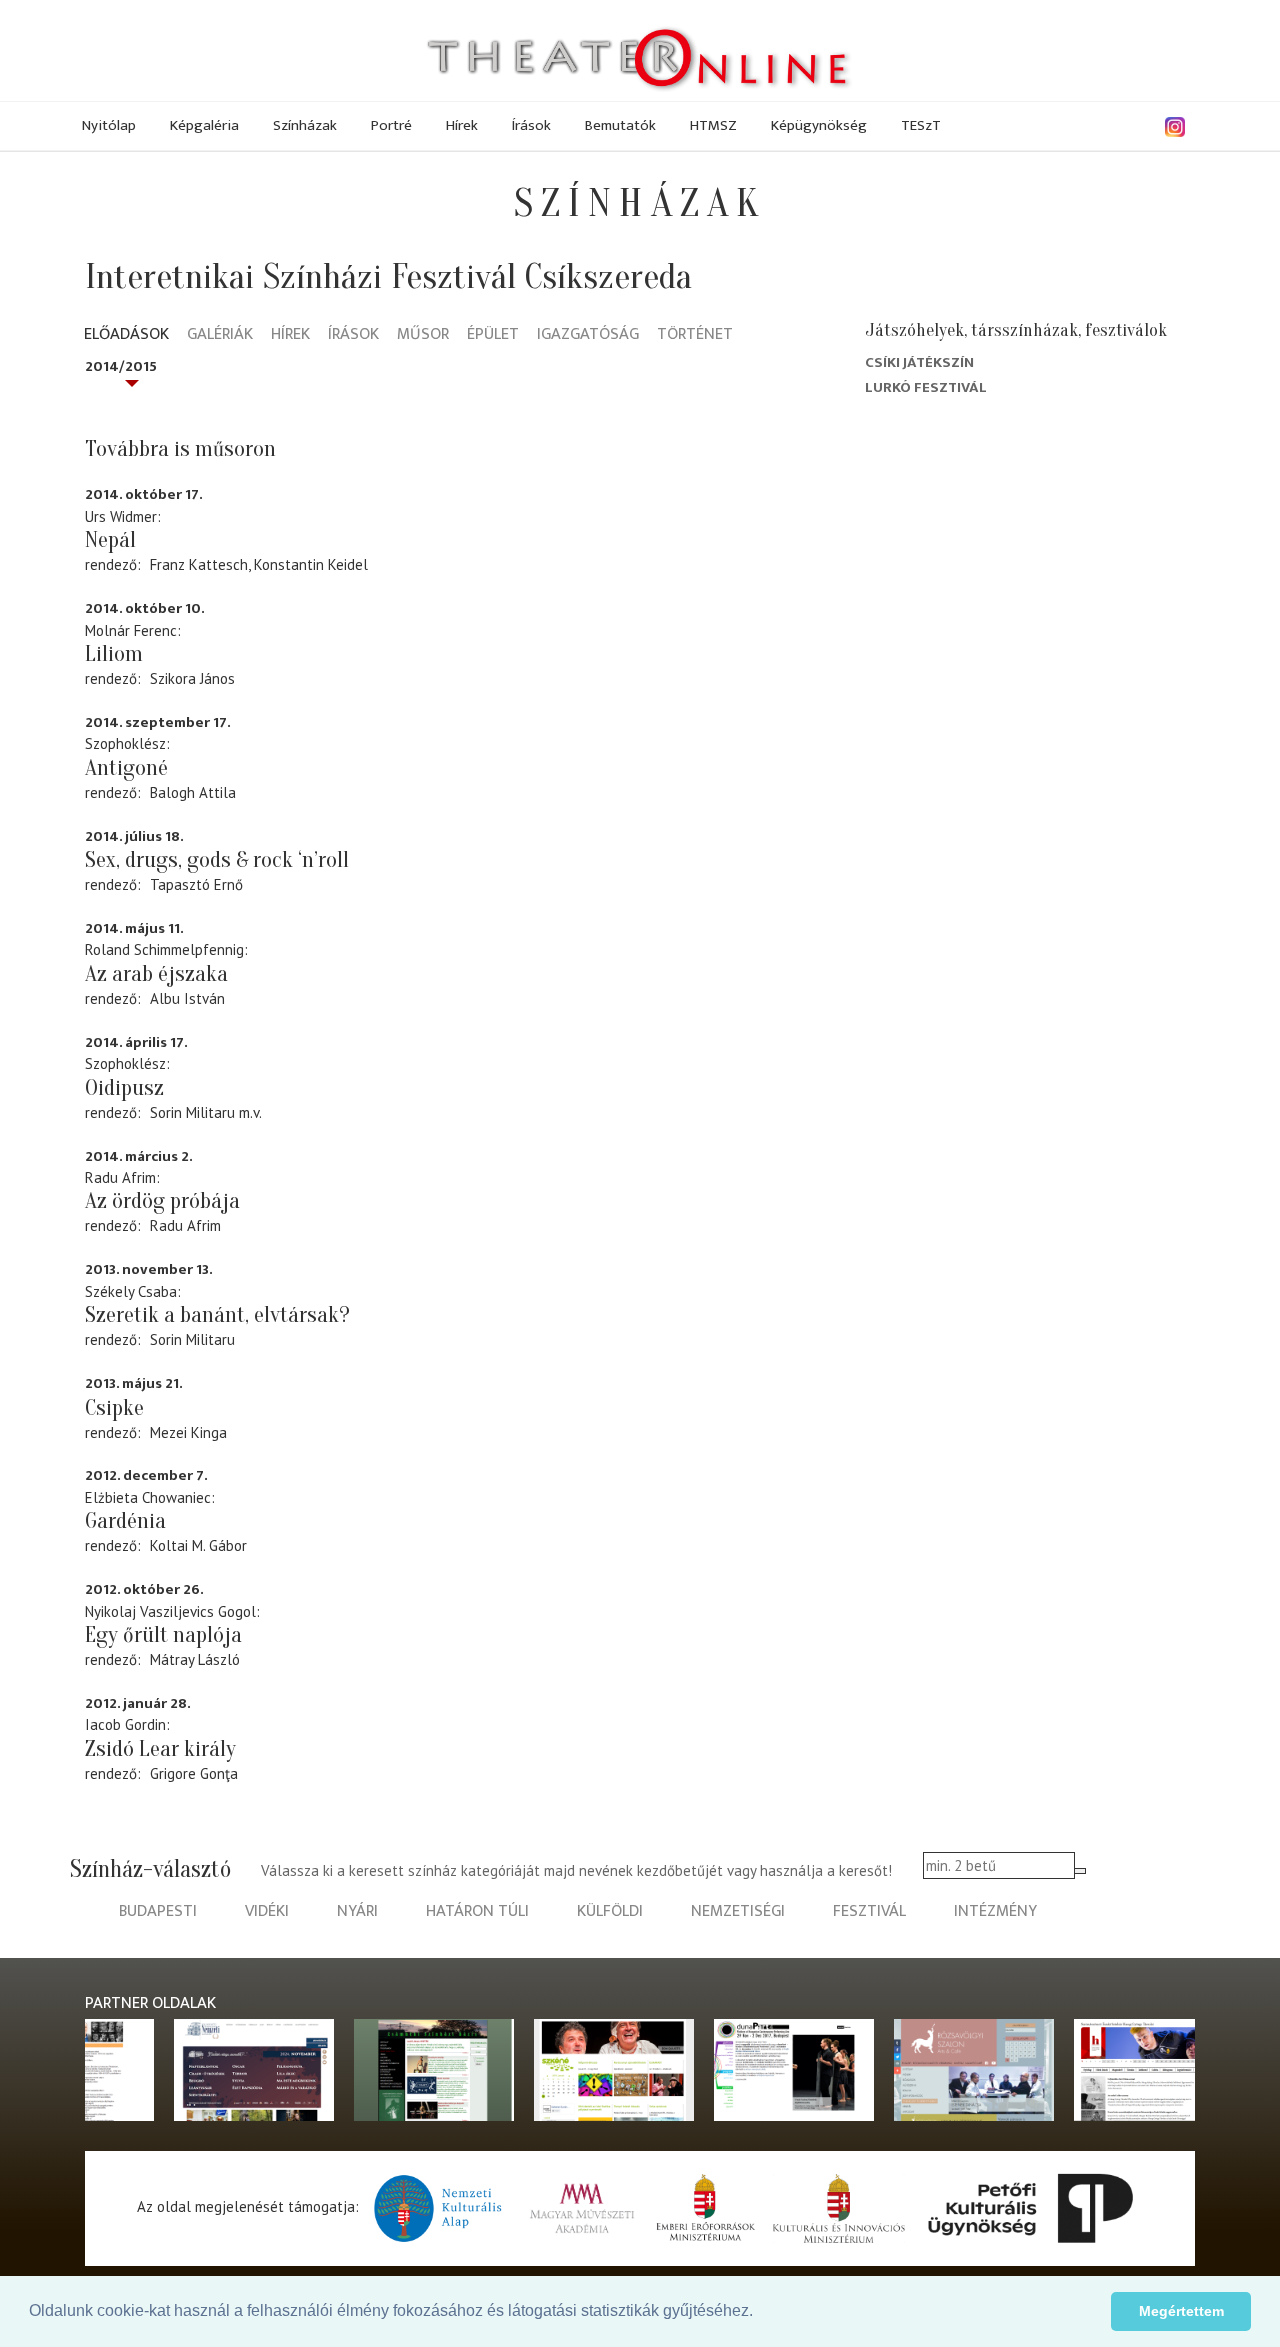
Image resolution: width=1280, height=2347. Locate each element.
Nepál (110, 540)
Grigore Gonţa (194, 1773)
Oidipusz (124, 1088)
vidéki (267, 1911)
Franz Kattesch (199, 564)
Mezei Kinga (188, 1432)
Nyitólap (109, 125)
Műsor (423, 335)
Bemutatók (620, 125)
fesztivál (869, 1911)
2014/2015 (121, 366)
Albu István (187, 998)
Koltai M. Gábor (198, 1545)
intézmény (995, 1911)
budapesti (158, 1911)
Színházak (305, 125)
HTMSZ (713, 125)
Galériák (220, 335)
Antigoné (126, 768)
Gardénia (125, 1521)
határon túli (477, 1911)
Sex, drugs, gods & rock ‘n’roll (217, 860)
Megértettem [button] (1181, 2311)
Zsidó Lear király (160, 1749)
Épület (493, 335)
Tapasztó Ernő (196, 884)
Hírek (462, 125)
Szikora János (192, 678)
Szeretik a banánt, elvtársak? (217, 1315)
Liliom (114, 654)
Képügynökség (819, 125)
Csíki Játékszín (919, 362)
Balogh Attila (193, 792)
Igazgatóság (588, 335)
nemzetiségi (738, 1911)
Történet (695, 335)
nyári (357, 1911)
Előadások (126, 335)
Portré (391, 125)
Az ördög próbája (162, 1201)
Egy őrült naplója (163, 1635)
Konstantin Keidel (311, 564)
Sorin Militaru (192, 1112)
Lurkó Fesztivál (926, 387)
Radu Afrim (185, 1225)
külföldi (610, 1911)
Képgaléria (204, 125)
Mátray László (195, 1659)
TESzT (921, 125)
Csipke (114, 1408)
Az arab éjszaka (156, 974)
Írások (531, 125)
